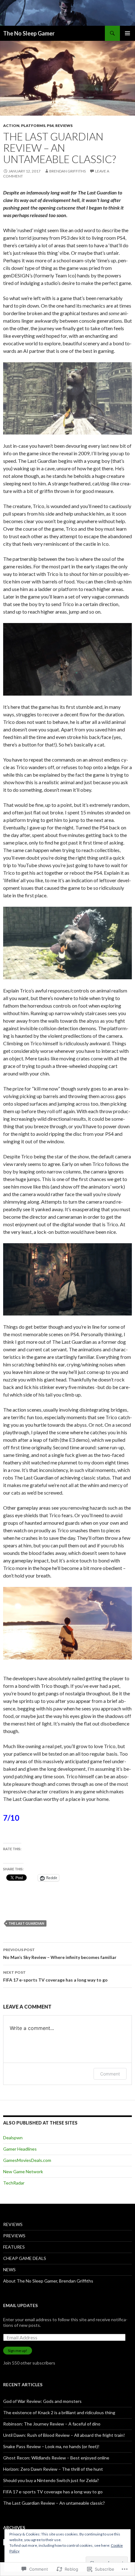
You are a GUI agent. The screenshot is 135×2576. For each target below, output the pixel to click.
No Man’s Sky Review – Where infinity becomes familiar (60, 1954)
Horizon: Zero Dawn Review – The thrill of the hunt (53, 2469)
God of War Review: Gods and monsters (42, 2401)
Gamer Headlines (20, 2149)
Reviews (64, 126)
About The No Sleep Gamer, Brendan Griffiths (48, 2281)
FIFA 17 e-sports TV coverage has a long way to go (55, 1976)
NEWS (9, 2270)
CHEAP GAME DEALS (25, 2258)
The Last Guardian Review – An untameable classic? (54, 2503)
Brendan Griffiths (67, 171)
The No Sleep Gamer (29, 33)
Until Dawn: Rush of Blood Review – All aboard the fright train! (64, 2435)
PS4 (50, 126)
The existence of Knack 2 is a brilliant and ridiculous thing (59, 2412)
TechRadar (14, 2183)
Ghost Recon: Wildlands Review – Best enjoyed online (56, 2458)
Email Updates (20, 2305)
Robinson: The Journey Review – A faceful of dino (52, 2424)
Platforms (33, 126)
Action (11, 126)
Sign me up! (18, 2351)
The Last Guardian (26, 1923)
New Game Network (23, 2171)
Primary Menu (127, 33)
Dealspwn (13, 2138)
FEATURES (14, 2247)
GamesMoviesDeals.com (27, 2160)
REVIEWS (13, 2224)
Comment (110, 2074)
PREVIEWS (14, 2236)
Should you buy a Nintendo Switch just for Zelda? (51, 2480)
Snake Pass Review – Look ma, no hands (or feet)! (51, 2446)
